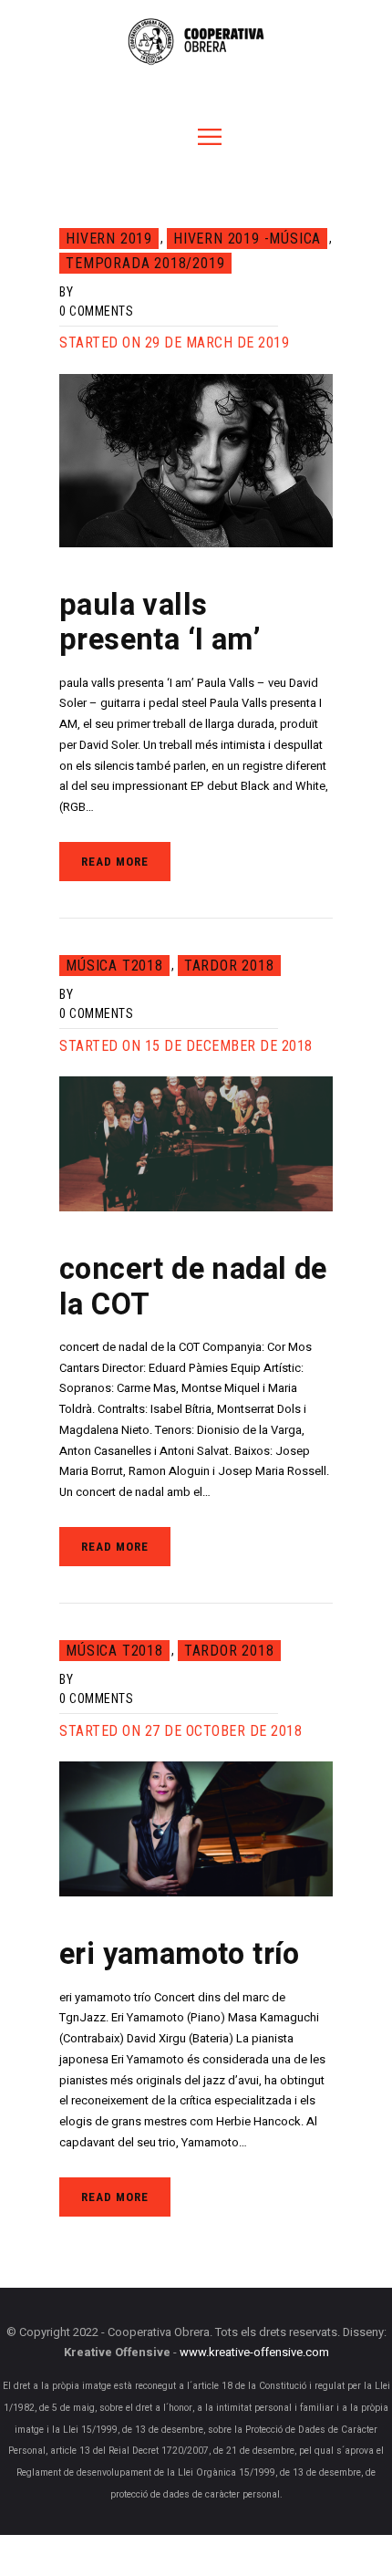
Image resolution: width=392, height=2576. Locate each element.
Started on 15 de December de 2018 (186, 1046)
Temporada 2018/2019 (145, 263)
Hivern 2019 (109, 239)
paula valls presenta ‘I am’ (160, 623)
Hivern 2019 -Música (247, 239)
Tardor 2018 (229, 966)
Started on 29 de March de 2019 (174, 343)
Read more (115, 862)
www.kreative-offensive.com (254, 2353)
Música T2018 (114, 966)
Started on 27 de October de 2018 (181, 1731)
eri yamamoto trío (180, 1955)
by (66, 292)
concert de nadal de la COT (193, 1288)
